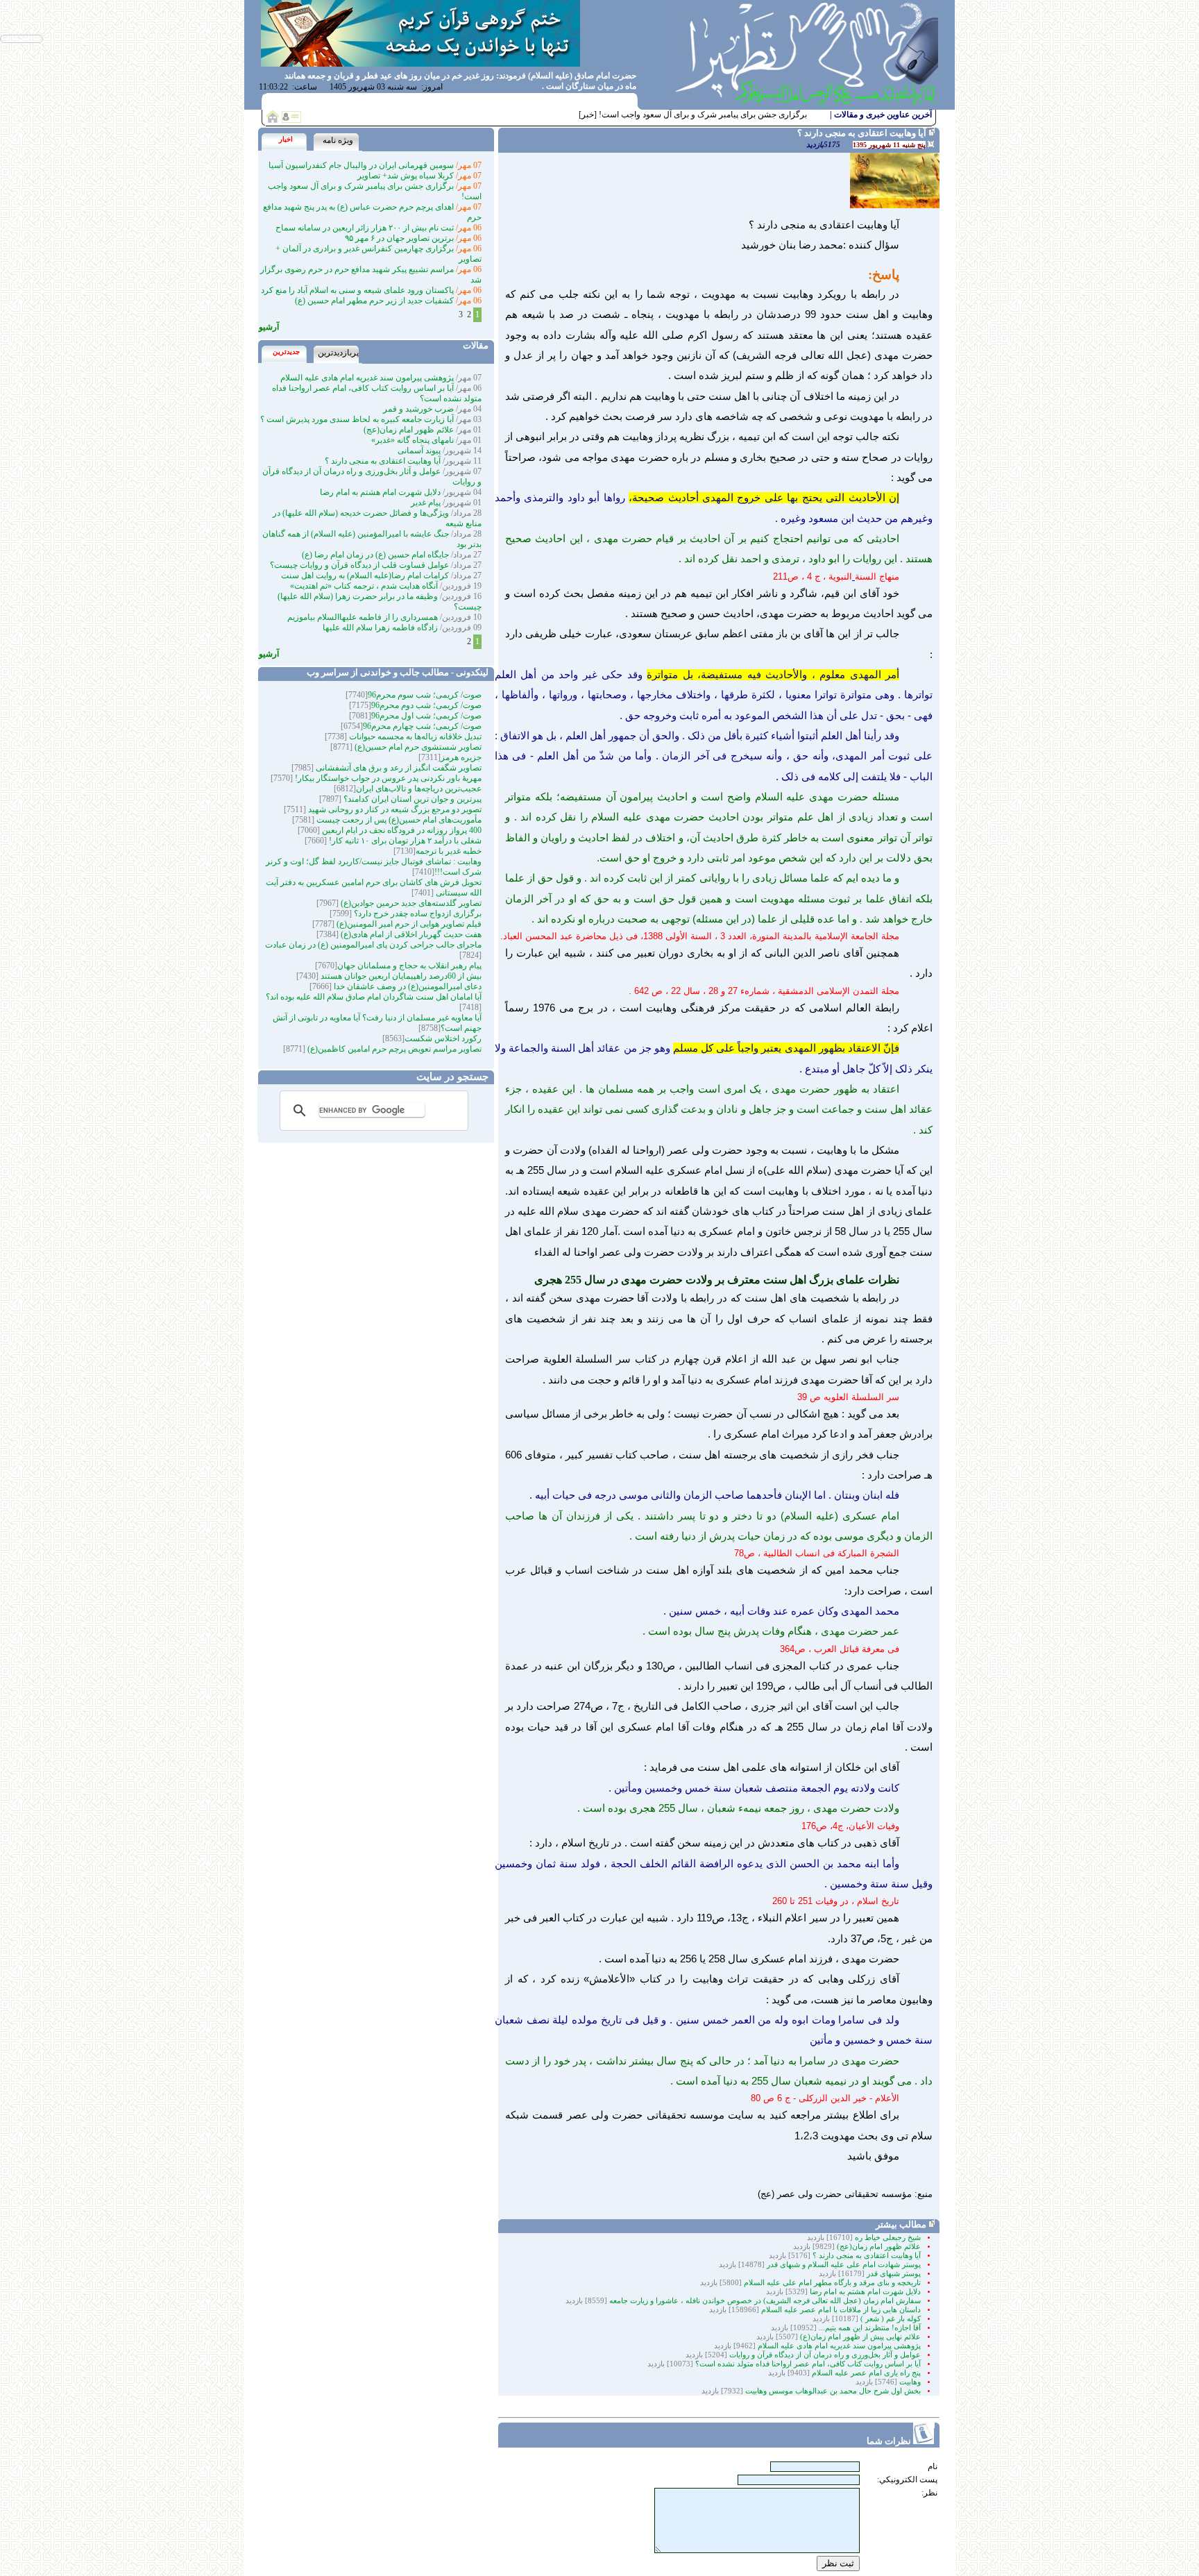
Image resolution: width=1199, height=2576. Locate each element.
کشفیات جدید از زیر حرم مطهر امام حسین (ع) (374, 301)
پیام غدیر (426, 503)
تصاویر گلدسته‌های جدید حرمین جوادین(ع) (410, 903)
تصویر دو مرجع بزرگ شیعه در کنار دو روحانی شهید (394, 809)
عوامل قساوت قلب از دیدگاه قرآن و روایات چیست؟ (359, 565)
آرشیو (269, 327)
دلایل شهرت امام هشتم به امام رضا (865, 2292)
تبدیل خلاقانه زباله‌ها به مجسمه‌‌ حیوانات (414, 736)
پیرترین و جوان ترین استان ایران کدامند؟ (411, 799)
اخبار (286, 139)
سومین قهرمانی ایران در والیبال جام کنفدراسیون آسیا (361, 165)
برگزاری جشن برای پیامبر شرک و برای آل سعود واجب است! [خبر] (693, 115)
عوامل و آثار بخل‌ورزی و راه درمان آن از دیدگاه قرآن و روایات (825, 2355)
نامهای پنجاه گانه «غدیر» (413, 440)
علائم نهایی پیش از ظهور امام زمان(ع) (859, 2337)
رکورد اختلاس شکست (443, 1038)
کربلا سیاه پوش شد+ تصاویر (406, 176)
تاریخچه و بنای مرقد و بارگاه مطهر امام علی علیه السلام (831, 2283)
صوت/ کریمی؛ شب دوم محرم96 (426, 705)
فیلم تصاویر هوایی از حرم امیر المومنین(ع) (408, 924)
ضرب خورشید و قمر (418, 409)
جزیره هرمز (461, 757)
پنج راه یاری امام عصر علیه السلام (866, 2373)
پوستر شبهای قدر (894, 2274)
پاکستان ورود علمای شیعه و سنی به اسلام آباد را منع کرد (357, 290)
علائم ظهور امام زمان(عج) (879, 2247)
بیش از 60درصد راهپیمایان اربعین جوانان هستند (400, 976)
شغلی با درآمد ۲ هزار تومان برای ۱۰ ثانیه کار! (404, 841)
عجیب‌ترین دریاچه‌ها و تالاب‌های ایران (419, 789)
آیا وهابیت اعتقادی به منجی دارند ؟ (867, 2256)
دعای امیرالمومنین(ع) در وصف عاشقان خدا (407, 986)
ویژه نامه (338, 140)
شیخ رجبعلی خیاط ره (888, 2238)
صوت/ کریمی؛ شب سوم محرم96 (425, 695)
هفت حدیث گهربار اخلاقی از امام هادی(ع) (410, 934)
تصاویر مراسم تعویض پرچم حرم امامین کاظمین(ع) (393, 1049)
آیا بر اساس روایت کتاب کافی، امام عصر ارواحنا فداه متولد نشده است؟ (808, 2364)
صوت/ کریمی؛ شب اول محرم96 (426, 716)
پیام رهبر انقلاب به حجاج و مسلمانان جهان (409, 966)
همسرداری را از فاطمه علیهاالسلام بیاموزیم (363, 617)
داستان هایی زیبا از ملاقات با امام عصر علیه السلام (841, 2310)
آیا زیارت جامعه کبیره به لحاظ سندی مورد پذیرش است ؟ (357, 419)
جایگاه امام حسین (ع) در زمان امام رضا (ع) (375, 555)
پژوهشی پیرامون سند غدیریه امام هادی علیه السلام (838, 2346)
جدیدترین (286, 352)
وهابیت (909, 2382)
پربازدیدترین (338, 353)
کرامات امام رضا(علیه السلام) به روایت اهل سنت (365, 575)
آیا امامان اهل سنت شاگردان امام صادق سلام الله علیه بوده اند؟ (374, 997)
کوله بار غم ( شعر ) (891, 2319)
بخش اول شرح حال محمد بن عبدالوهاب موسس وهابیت (832, 2391)
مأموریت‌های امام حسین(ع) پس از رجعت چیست (398, 820)
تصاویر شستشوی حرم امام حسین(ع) (417, 747)
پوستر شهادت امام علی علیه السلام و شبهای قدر (844, 2265)
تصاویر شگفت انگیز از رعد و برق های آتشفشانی (398, 768)
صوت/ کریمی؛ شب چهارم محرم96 (422, 726)
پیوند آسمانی (419, 451)
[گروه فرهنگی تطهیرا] (807, 106)
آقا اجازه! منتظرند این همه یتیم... (869, 2328)
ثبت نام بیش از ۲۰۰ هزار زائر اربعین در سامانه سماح (365, 228)
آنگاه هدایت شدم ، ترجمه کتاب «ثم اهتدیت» (364, 586)
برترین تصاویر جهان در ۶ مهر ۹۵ (399, 238)
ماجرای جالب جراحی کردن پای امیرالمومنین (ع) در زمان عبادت (373, 945)
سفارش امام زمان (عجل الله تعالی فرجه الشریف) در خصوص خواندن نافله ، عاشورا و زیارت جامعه (764, 2301)
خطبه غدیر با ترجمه (449, 851)
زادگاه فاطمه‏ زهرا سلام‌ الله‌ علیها (380, 628)
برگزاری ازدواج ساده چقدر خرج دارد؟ (417, 914)
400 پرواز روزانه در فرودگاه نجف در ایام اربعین (401, 830)
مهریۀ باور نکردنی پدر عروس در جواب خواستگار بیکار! (387, 778)
